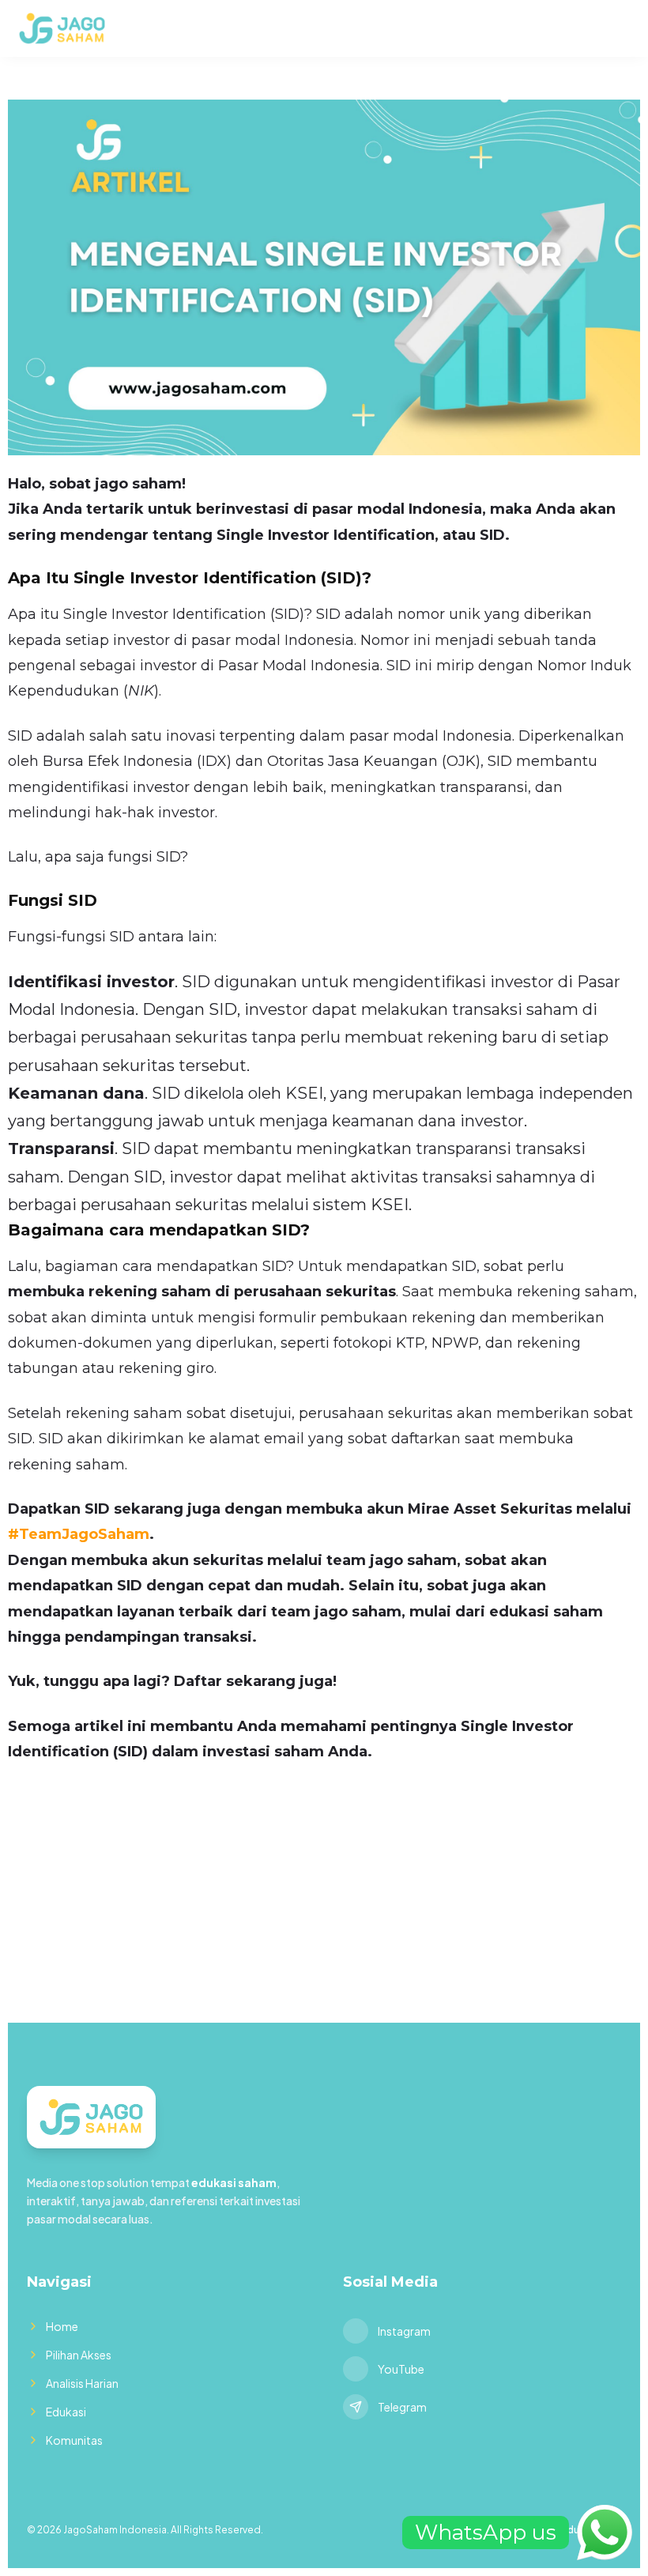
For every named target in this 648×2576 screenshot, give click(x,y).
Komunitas (74, 2440)
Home (62, 2326)
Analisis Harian (82, 2383)
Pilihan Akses (79, 2355)
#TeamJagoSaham (79, 1534)
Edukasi (66, 2412)
